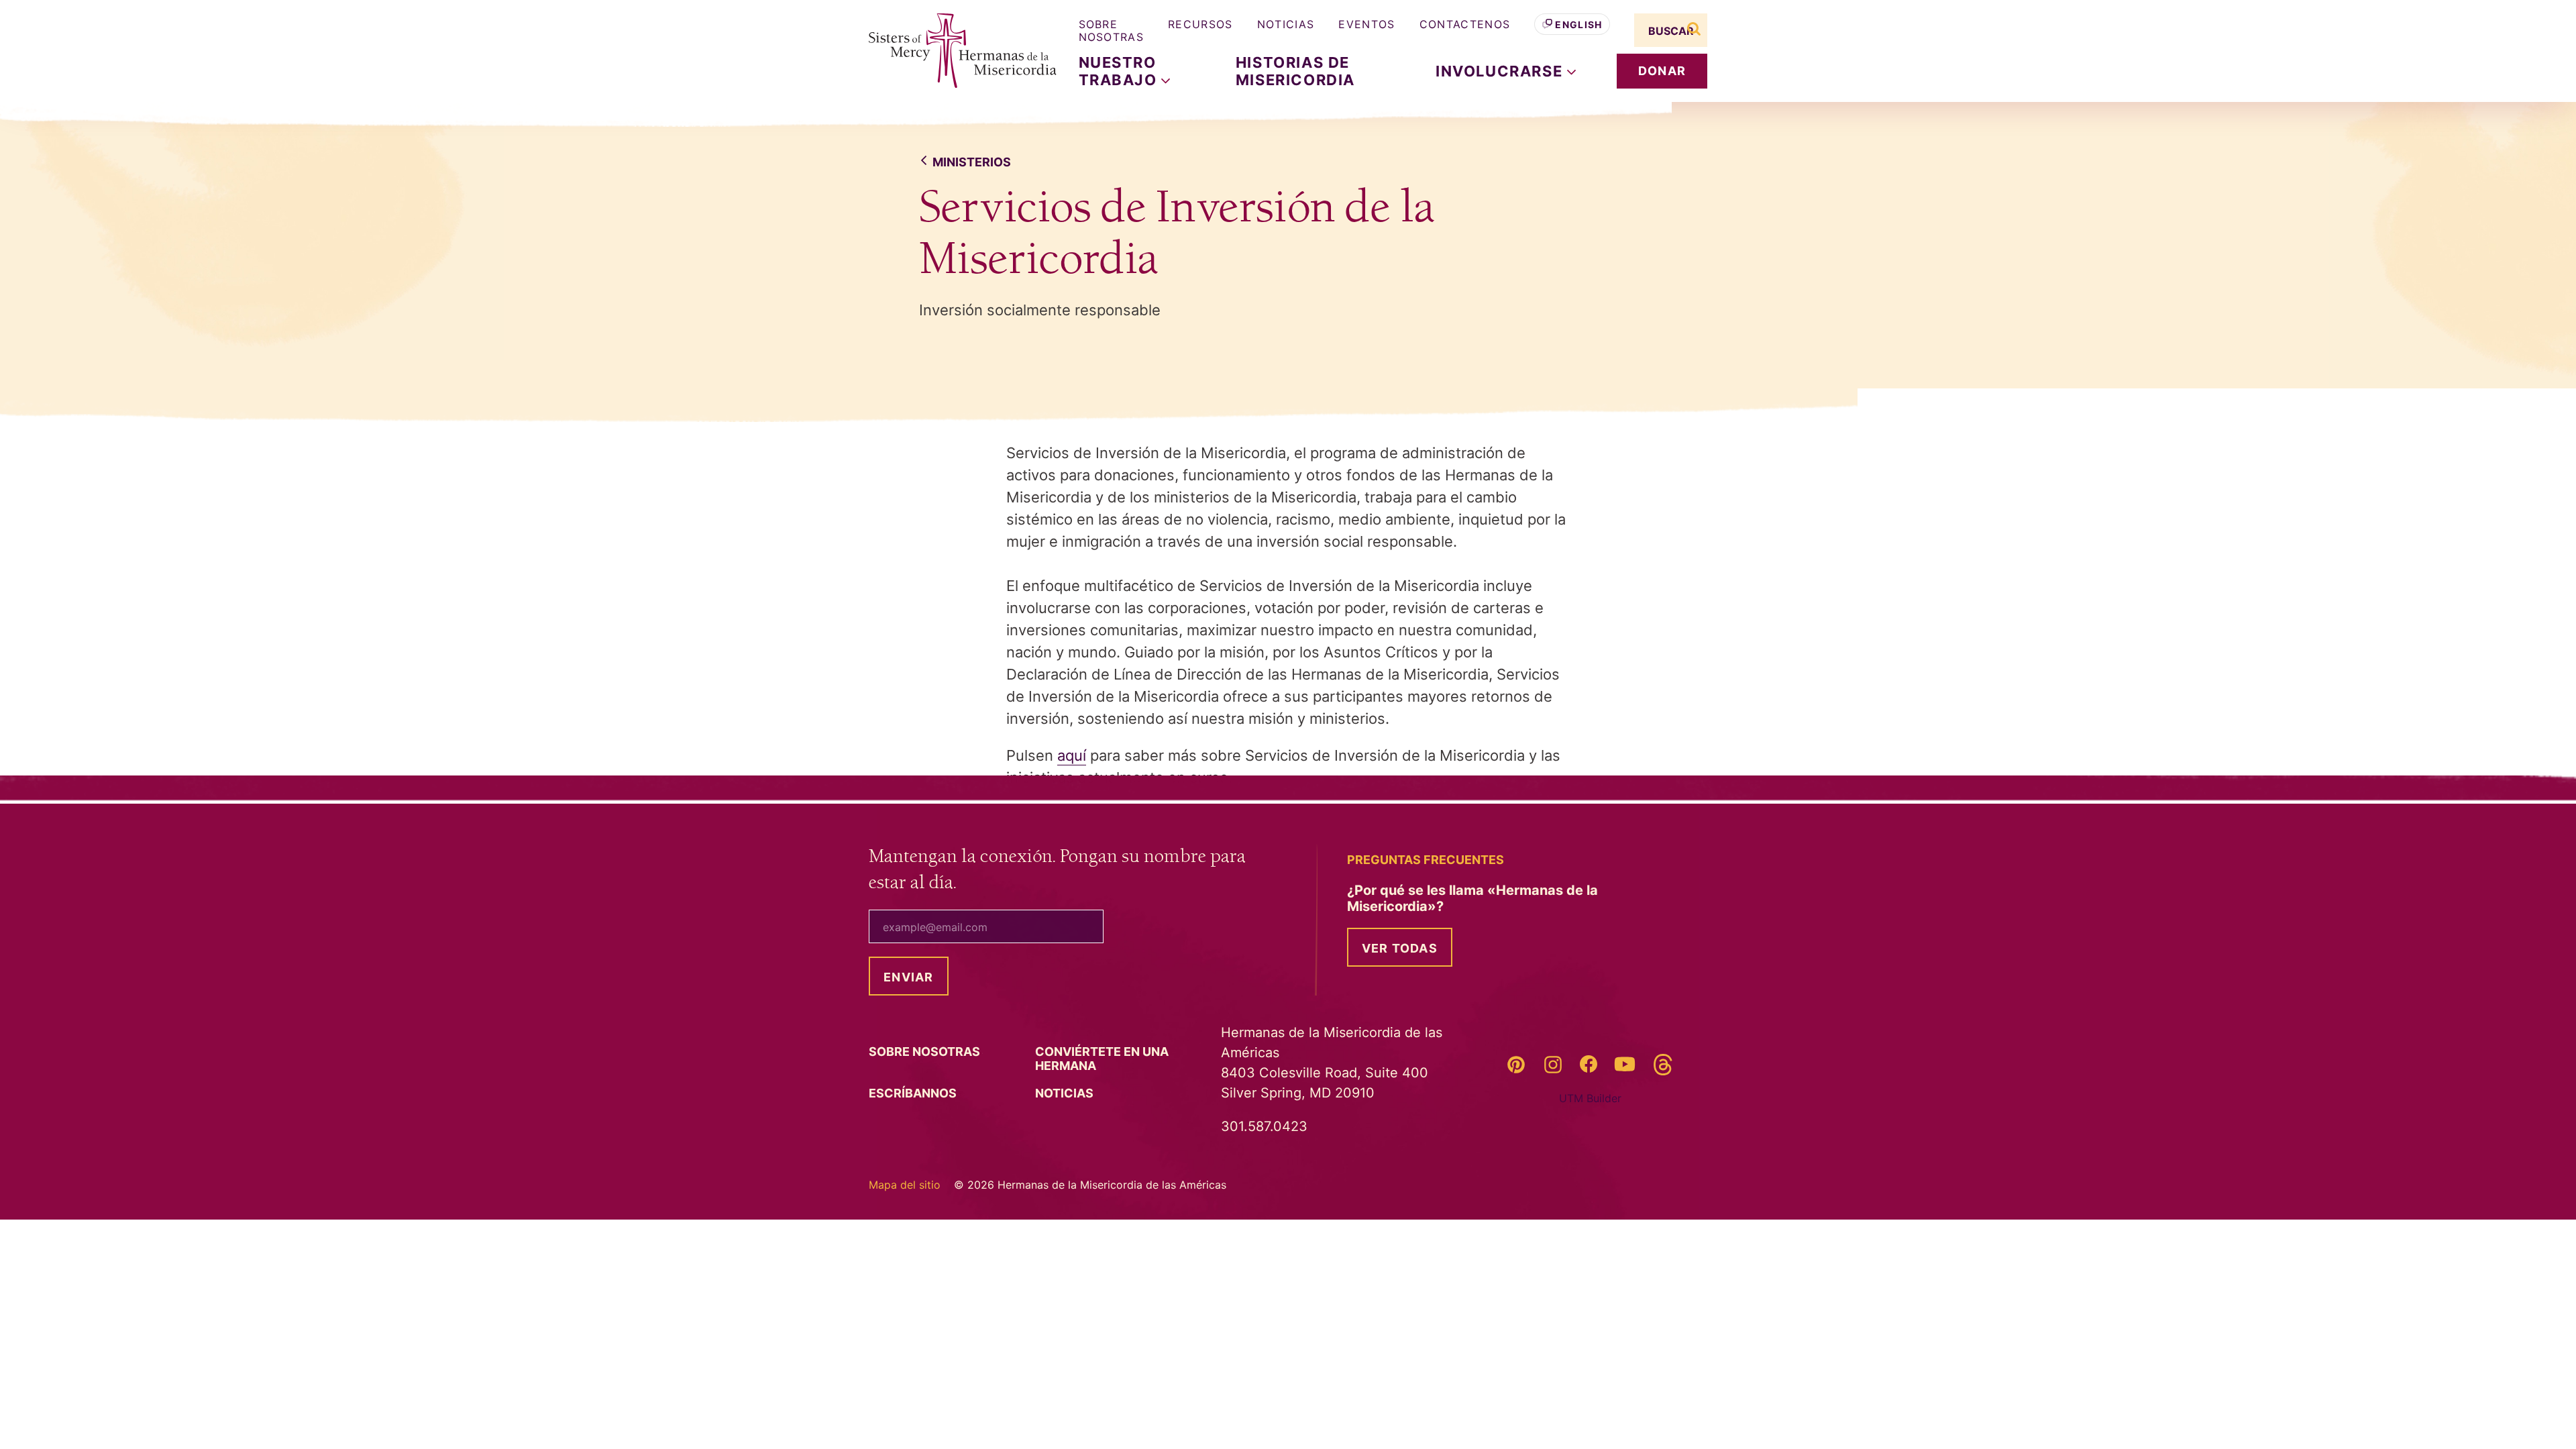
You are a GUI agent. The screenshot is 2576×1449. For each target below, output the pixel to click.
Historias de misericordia (1295, 71)
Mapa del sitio (905, 1185)
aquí (1072, 755)
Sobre (926, 1052)
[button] (1506, 71)
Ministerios (972, 162)
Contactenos (1465, 24)
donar (1662, 71)
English (1578, 24)
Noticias (1286, 24)
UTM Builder (1590, 1098)
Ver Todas (1400, 948)
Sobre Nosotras (1112, 31)
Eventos (1366, 24)
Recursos (1200, 24)
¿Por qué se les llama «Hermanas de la (1472, 898)
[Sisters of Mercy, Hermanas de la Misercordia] (953, 51)
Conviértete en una (1102, 1059)
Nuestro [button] (1120, 71)
